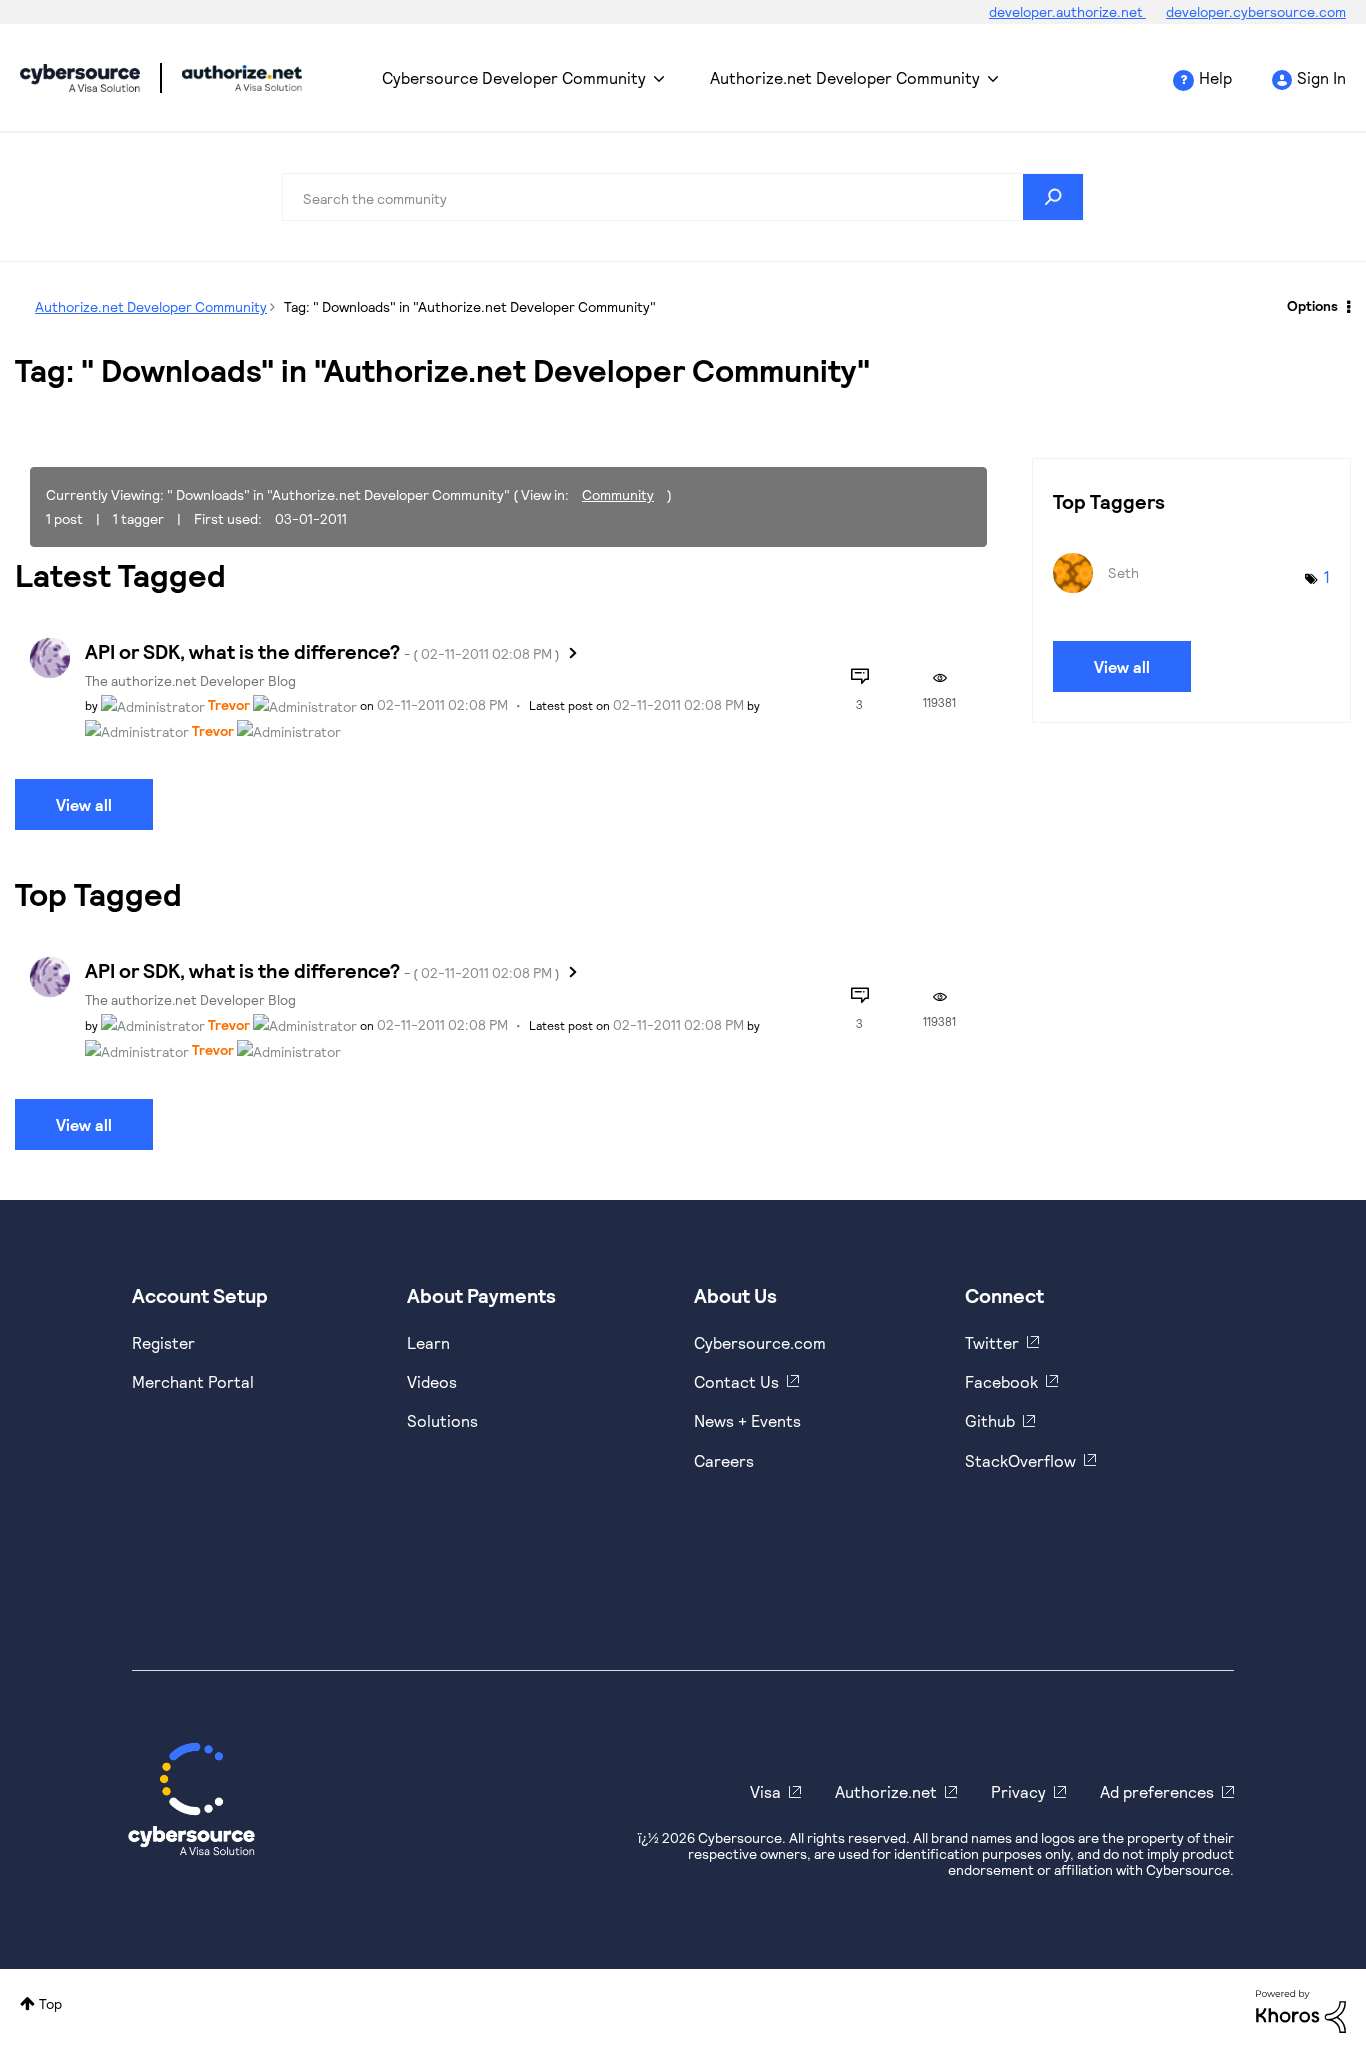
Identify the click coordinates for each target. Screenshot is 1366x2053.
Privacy (1018, 1791)
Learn (428, 1342)
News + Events (747, 1420)
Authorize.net (886, 1791)
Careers (724, 1460)
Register (163, 1342)
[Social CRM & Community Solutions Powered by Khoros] (1301, 2009)
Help (1215, 77)
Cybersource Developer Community (80, 78)
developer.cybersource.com (1256, 11)
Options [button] (1312, 305)
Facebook (1001, 1381)
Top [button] (50, 2003)
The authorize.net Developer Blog (190, 680)
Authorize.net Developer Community (845, 77)
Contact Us (736, 1381)
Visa (765, 1791)
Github (990, 1420)
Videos (432, 1381)
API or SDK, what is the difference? (322, 651)
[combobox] (683, 197)
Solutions (442, 1420)
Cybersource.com (760, 1342)
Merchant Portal (193, 1381)
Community (618, 494)
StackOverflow (1020, 1460)
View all (84, 804)
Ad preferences (1157, 1791)
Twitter (992, 1342)
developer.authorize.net (1067, 11)
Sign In (1321, 77)
